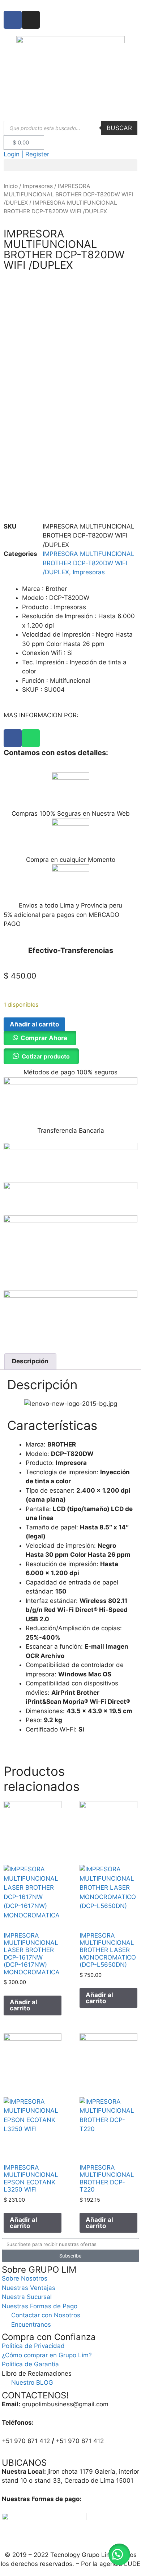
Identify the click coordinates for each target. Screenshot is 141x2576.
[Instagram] (31, 20)
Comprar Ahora (44, 1038)
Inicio (11, 186)
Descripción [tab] (30, 1361)
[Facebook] (13, 738)
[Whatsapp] (31, 738)
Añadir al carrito (34, 1024)
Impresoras (38, 186)
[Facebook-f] (13, 20)
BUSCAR (119, 128)
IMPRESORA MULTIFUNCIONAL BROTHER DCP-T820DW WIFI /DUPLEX (68, 195)
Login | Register (26, 154)
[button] (70, 165)
